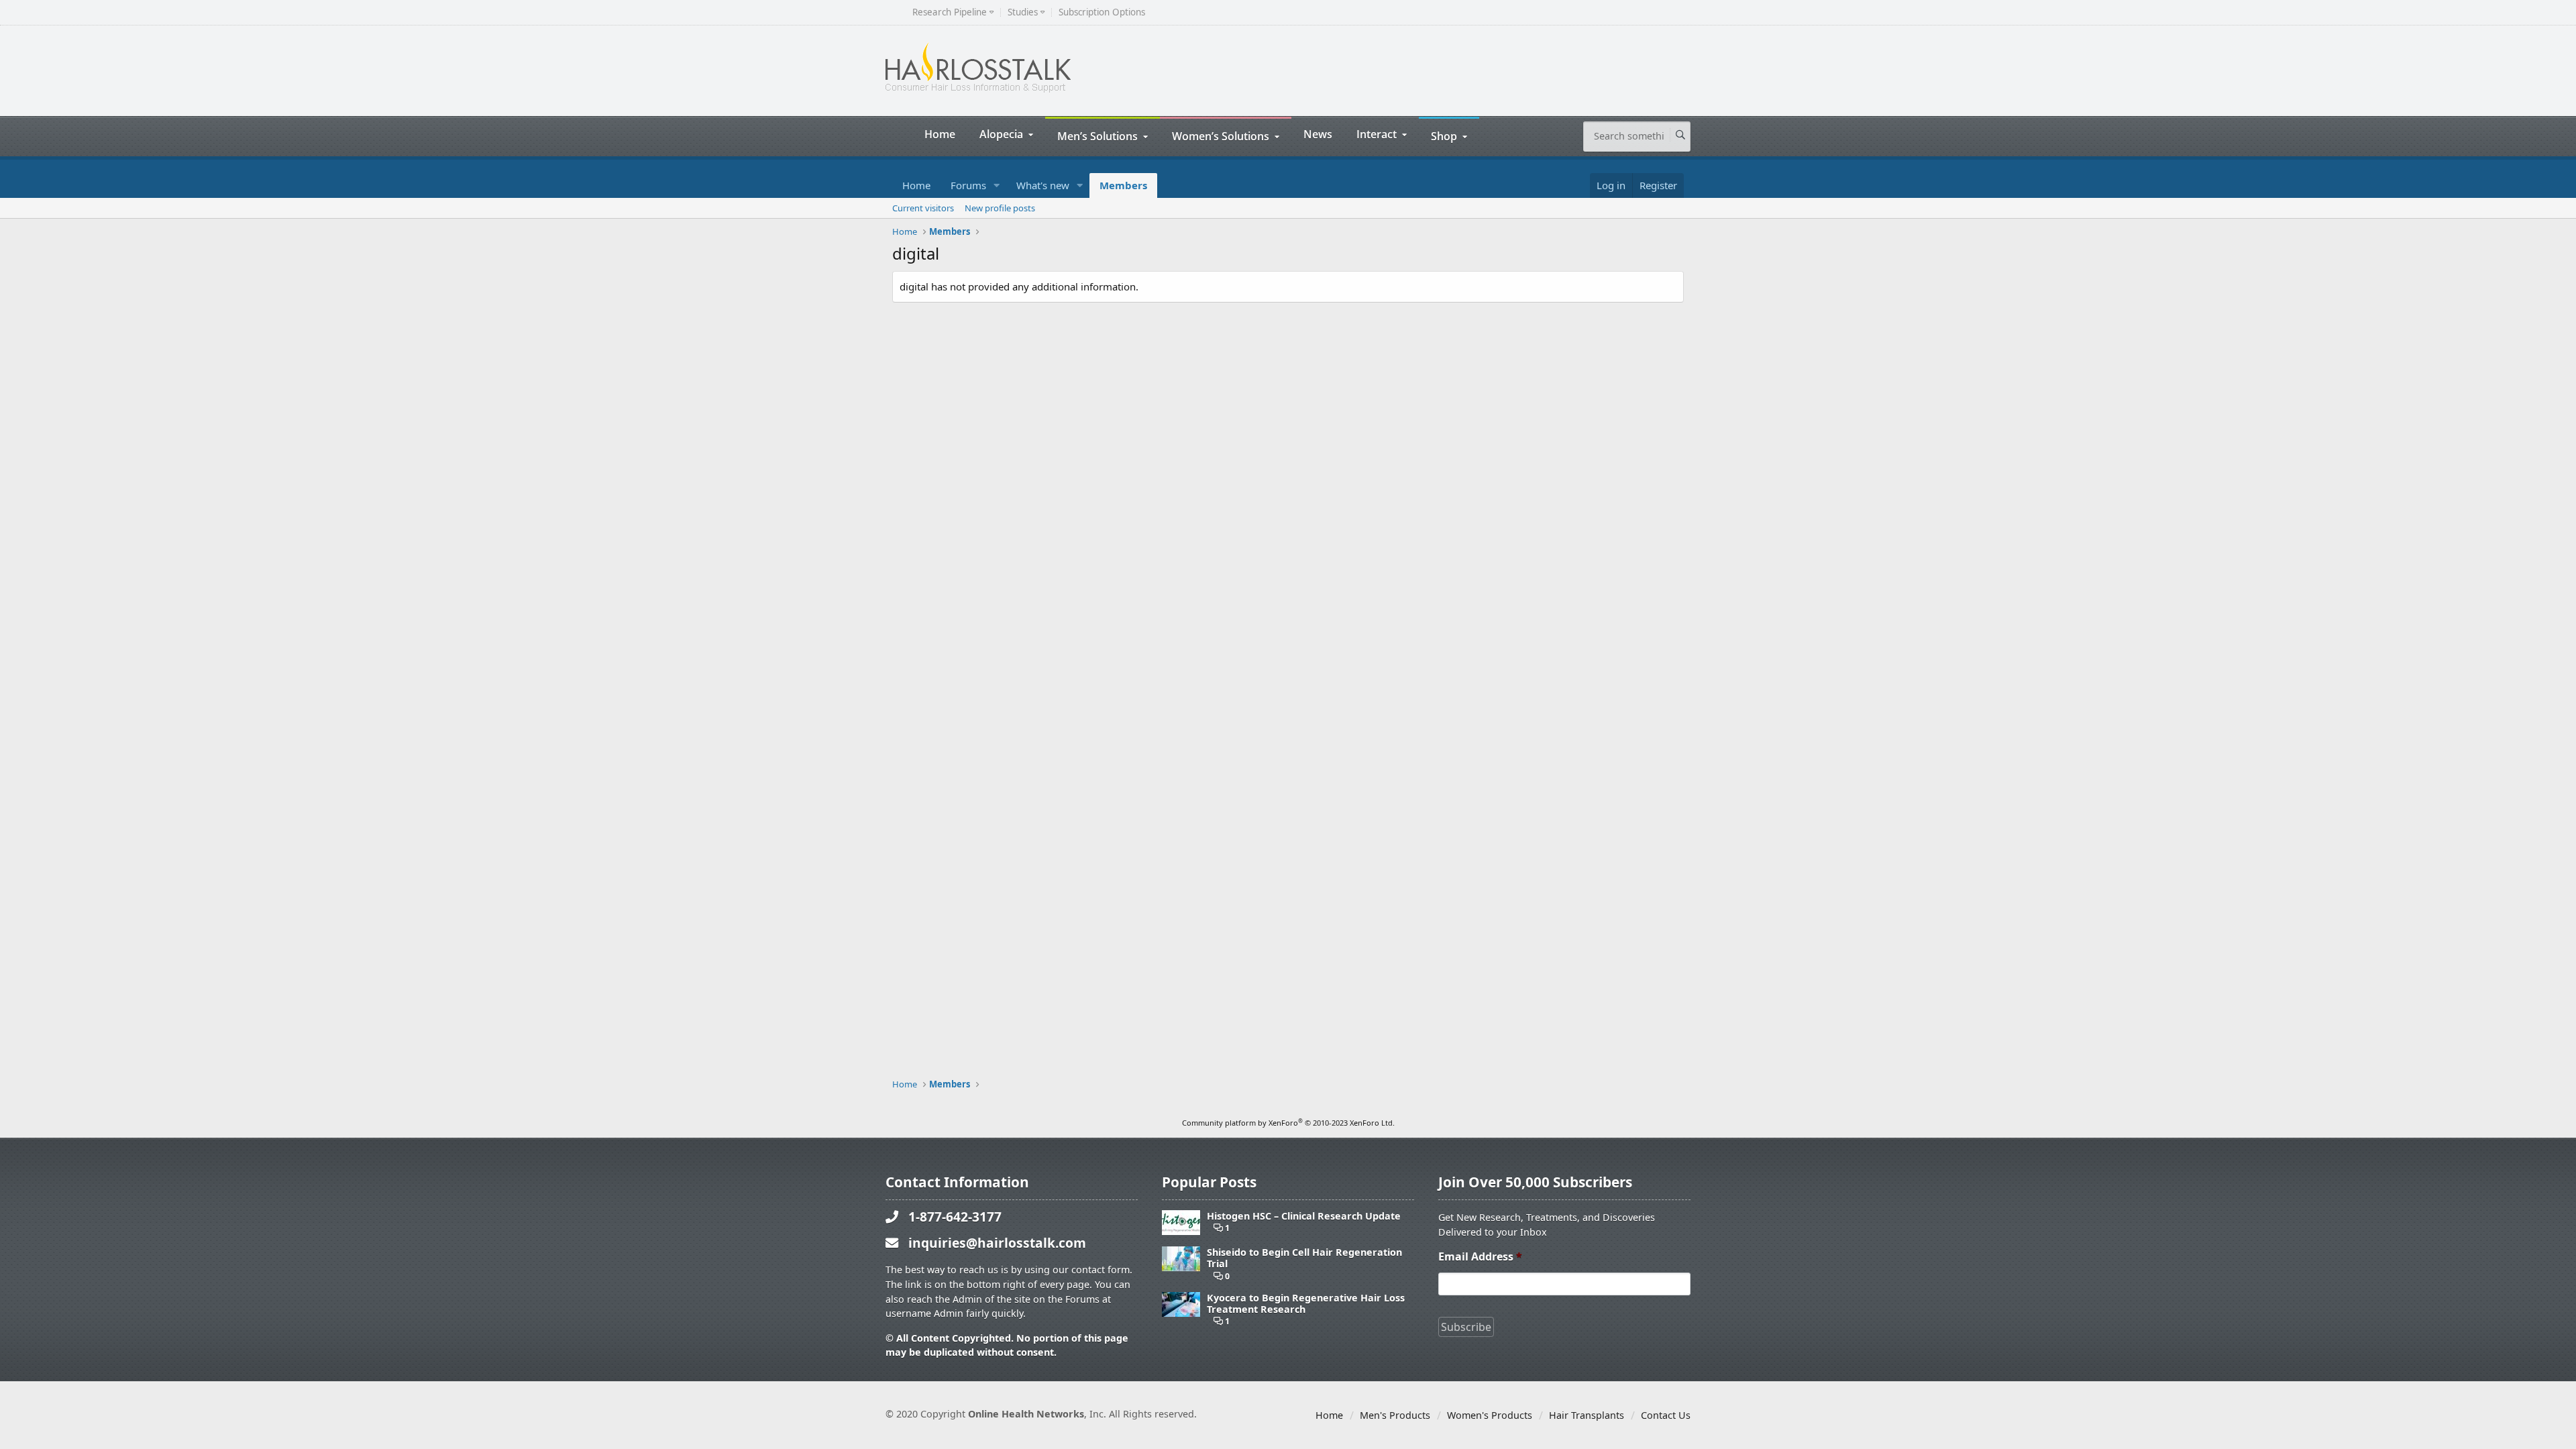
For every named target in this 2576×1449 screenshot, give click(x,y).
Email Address (1480, 1257)
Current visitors (923, 208)
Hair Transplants (1587, 1415)
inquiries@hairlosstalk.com (997, 1243)
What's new (1043, 185)
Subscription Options (1102, 12)
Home (940, 134)
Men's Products (1395, 1415)
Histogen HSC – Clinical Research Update (1304, 1216)
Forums (968, 185)
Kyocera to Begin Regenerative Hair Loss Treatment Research (1306, 1304)
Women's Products (1490, 1415)
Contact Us (1666, 1415)
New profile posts (1000, 208)
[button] (997, 185)
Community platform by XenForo (1288, 1123)
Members (1123, 185)
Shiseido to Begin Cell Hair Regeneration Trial (1304, 1258)
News (1318, 134)
